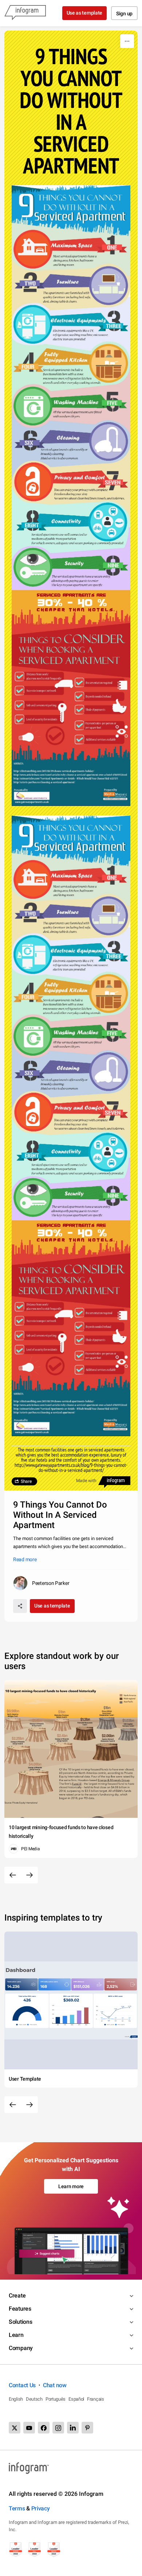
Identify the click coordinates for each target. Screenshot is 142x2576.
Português (56, 2399)
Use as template (85, 13)
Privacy (41, 2508)
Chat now (55, 2385)
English (16, 2399)
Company (21, 2348)
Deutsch (34, 2399)
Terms (17, 2508)
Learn (16, 2335)
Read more (25, 1559)
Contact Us (22, 2385)
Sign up (124, 13)
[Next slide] (29, 1875)
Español (76, 2399)
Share (26, 1481)
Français (96, 2399)
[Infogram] (25, 13)
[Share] (20, 1606)
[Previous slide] (13, 1875)
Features (20, 2309)
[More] (127, 41)
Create (17, 2296)
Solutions (20, 2322)
